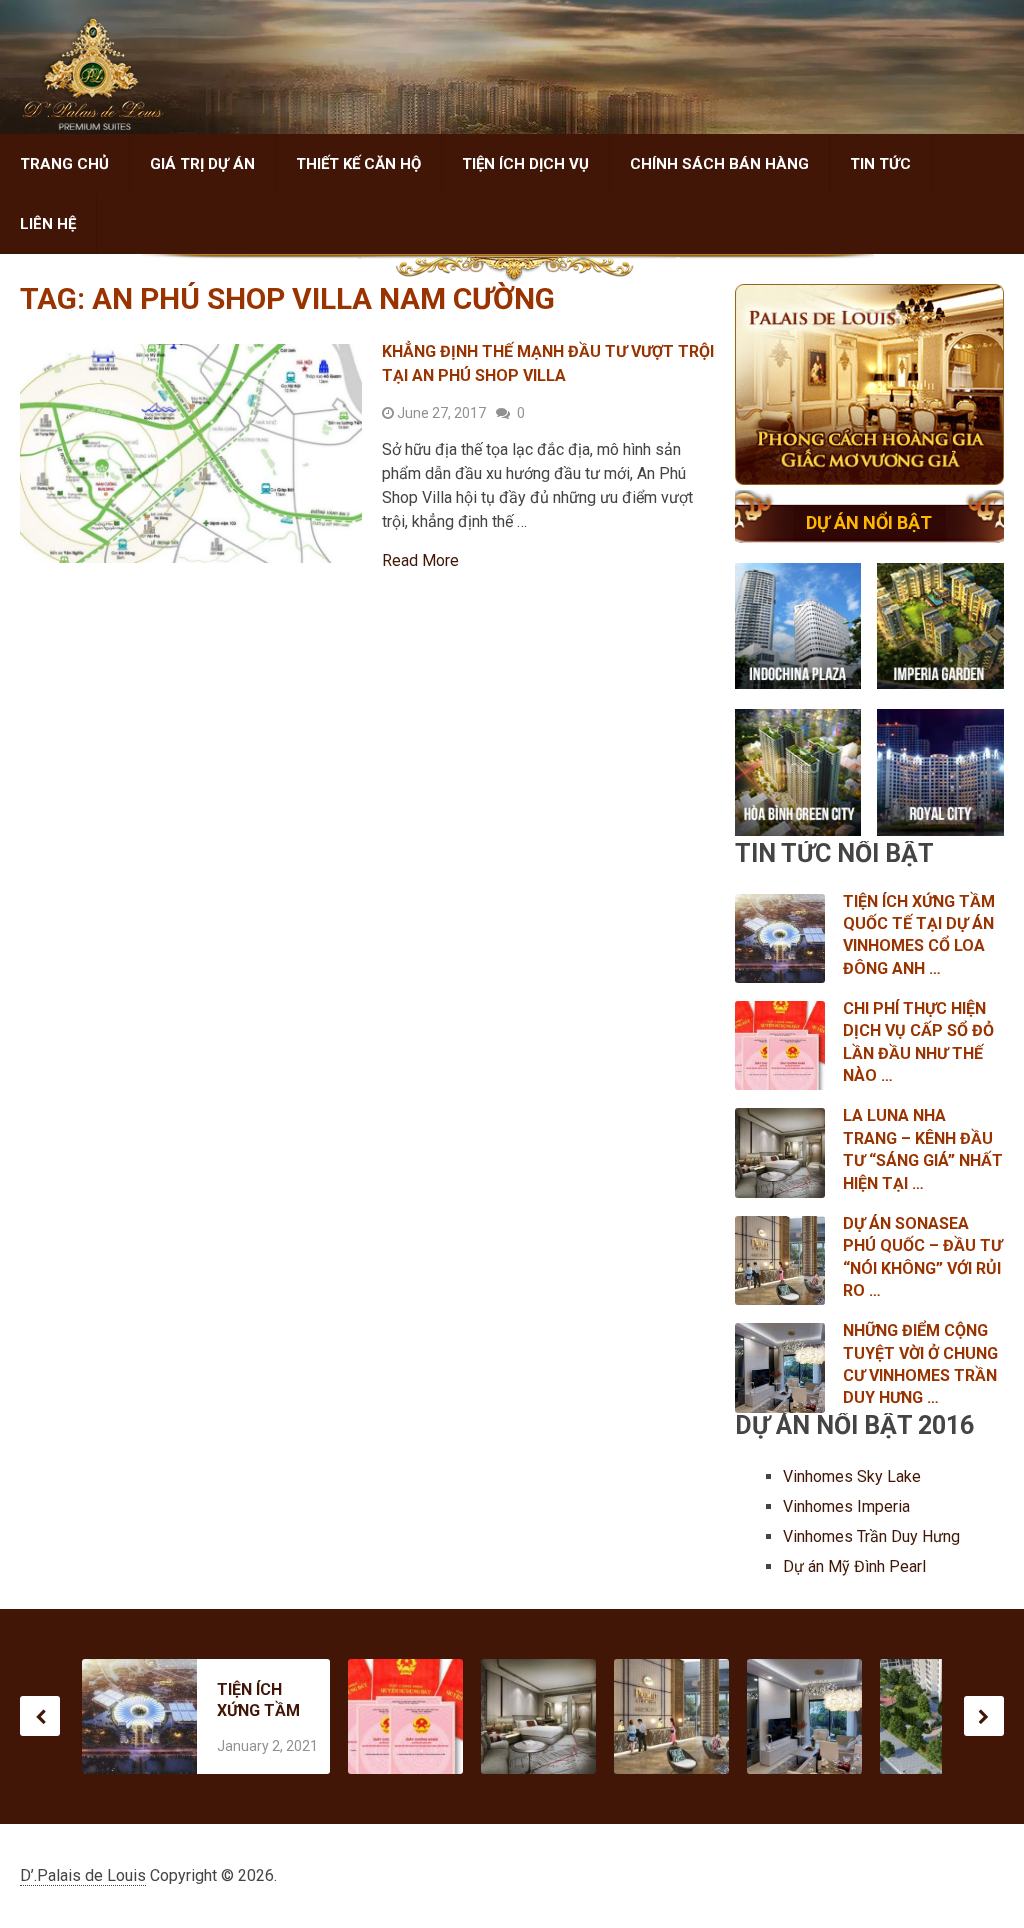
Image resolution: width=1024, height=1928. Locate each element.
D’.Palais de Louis (83, 1875)
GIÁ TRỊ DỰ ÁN (202, 164)
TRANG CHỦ (64, 164)
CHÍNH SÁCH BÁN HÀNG (719, 164)
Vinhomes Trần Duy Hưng (873, 1536)
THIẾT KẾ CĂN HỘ (358, 164)
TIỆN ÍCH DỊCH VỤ (525, 164)
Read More (420, 561)
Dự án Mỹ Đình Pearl (854, 1566)
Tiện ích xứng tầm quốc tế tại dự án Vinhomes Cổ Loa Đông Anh (258, 1700)
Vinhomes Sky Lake (854, 1476)
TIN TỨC (880, 164)
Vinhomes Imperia (848, 1506)
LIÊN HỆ (48, 224)
